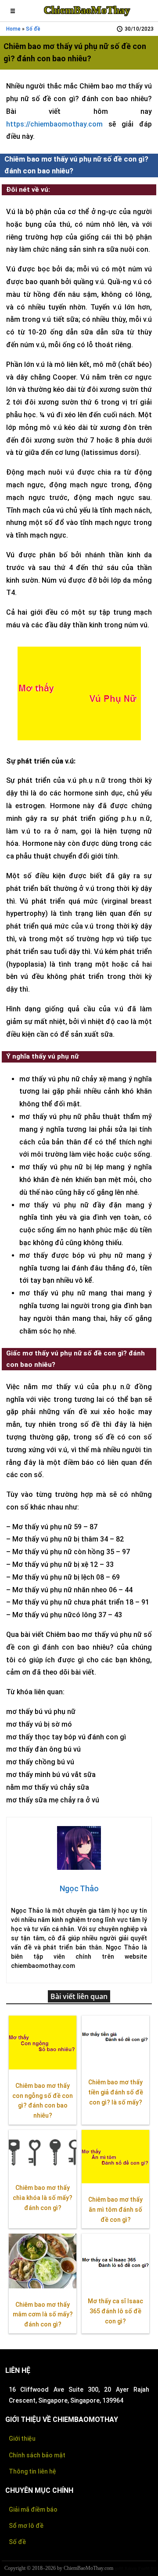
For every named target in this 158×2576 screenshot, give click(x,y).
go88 (119, 2568)
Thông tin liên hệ (32, 2471)
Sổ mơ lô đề (26, 2526)
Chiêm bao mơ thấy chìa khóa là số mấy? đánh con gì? (43, 2198)
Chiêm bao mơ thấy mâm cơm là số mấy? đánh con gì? (43, 2315)
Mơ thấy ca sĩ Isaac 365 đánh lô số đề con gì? (115, 2311)
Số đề (17, 2542)
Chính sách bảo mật (37, 2455)
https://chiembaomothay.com (54, 124)
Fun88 (144, 2568)
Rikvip (131, 2568)
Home (13, 29)
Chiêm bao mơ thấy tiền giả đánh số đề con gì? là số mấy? (116, 2092)
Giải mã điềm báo (33, 2509)
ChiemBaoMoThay (87, 10)
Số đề (33, 29)
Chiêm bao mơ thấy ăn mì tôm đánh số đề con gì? (115, 2210)
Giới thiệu (22, 2439)
